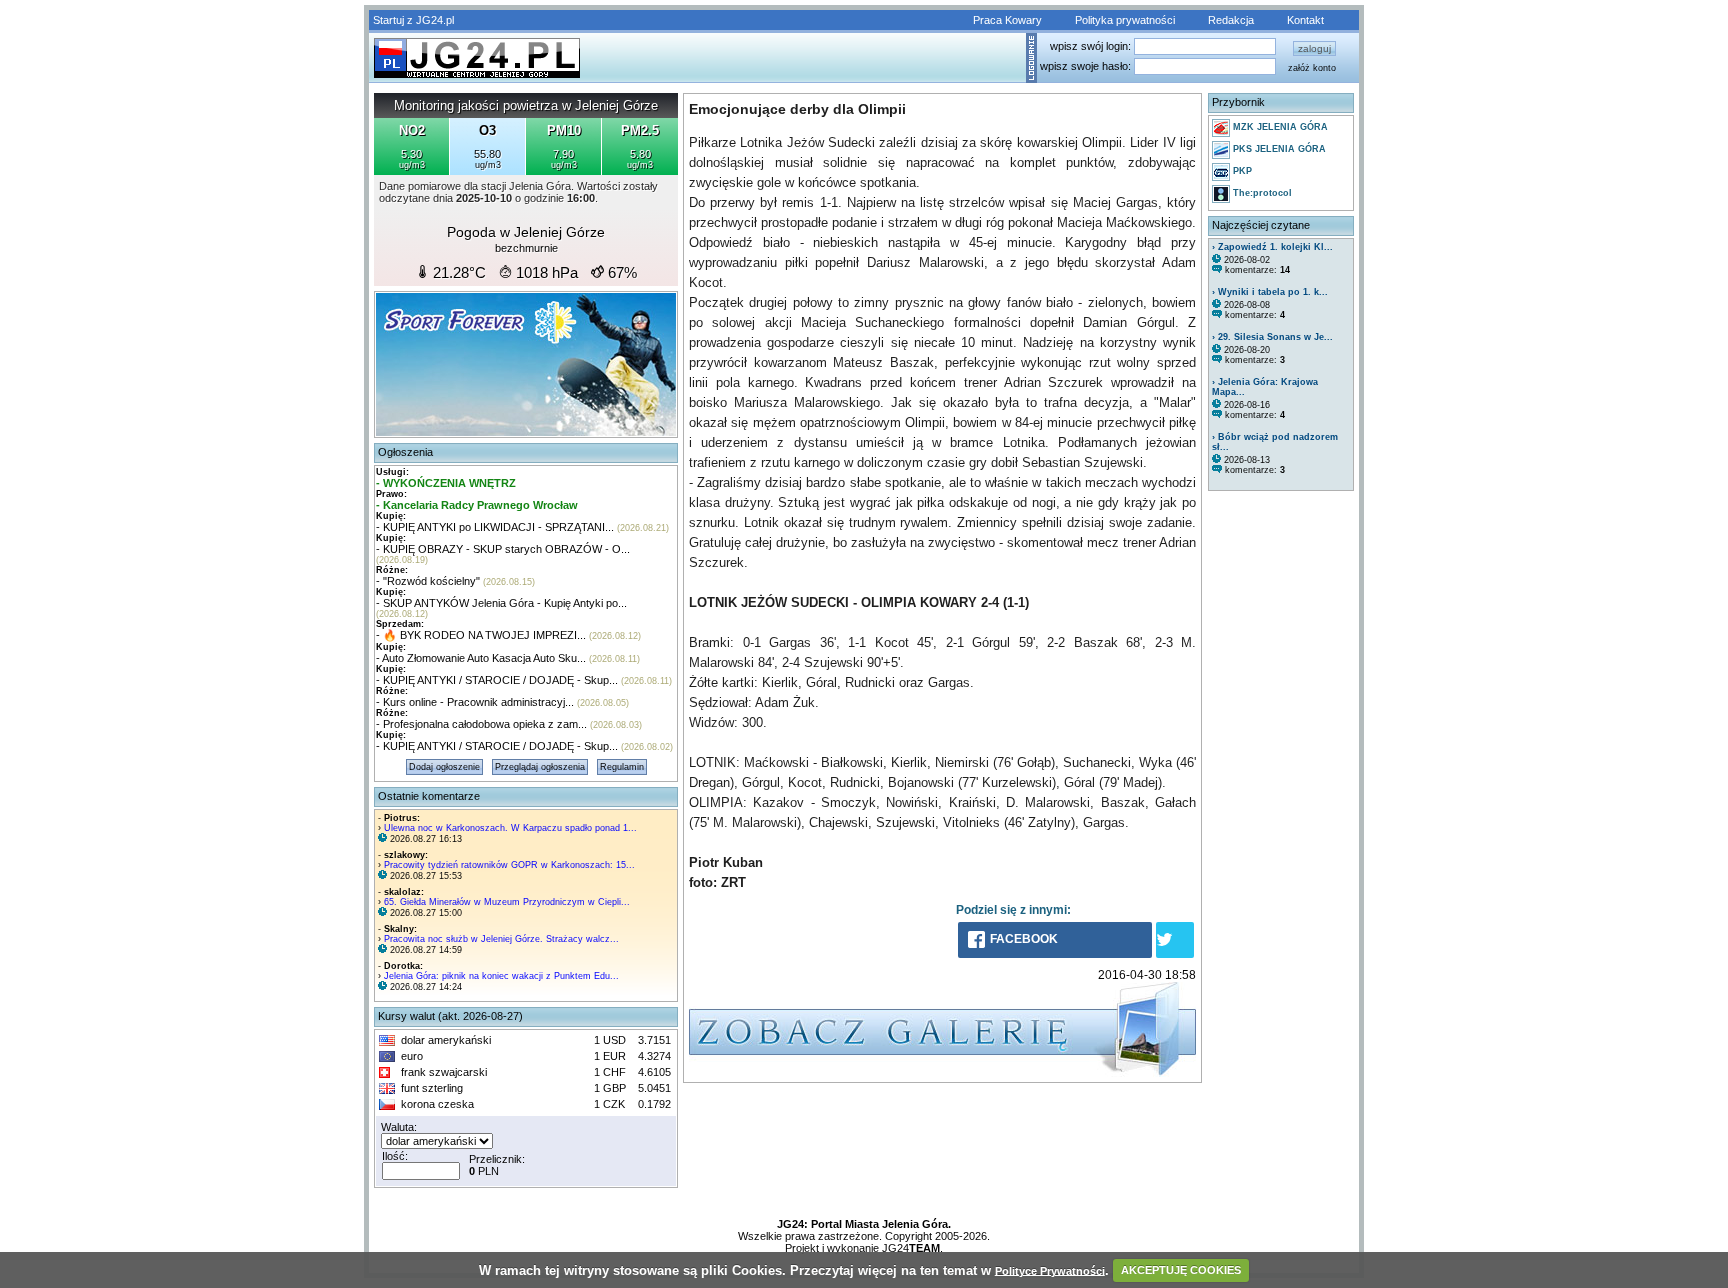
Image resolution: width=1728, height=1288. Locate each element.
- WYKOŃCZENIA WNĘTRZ (446, 483)
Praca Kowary (1007, 20)
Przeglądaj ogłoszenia (540, 767)
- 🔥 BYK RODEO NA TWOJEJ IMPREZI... (481, 635)
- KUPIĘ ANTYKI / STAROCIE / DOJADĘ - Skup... (497, 680)
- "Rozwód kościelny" (428, 581)
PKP (1241, 171)
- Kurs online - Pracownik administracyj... (475, 702)
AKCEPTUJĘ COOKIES (1181, 1270)
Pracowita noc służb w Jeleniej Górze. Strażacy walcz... (501, 939)
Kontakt (1305, 20)
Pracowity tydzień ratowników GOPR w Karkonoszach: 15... (509, 865)
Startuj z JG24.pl (413, 20)
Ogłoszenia (405, 452)
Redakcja (1231, 20)
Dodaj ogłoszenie (444, 767)
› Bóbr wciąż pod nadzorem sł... (1275, 442)
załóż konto (1312, 68)
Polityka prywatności (1125, 20)
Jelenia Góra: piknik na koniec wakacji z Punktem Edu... (501, 976)
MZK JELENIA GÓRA (1279, 127)
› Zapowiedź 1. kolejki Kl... (1272, 247)
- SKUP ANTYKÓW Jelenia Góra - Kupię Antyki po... (501, 603)
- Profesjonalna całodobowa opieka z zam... (481, 724)
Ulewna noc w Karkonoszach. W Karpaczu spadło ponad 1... (510, 828)
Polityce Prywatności (1050, 1270)
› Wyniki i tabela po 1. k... (1270, 292)
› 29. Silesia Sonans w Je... (1272, 337)
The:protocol (1261, 193)
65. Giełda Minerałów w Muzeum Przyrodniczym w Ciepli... (507, 902)
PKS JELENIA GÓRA (1278, 149)
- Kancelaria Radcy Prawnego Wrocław (477, 505)
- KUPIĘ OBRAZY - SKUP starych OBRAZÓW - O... (503, 549)
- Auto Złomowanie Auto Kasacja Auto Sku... (481, 658)
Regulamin (622, 767)
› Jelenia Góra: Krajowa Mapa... (1265, 387)
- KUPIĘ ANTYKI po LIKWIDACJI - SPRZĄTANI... (495, 527)
